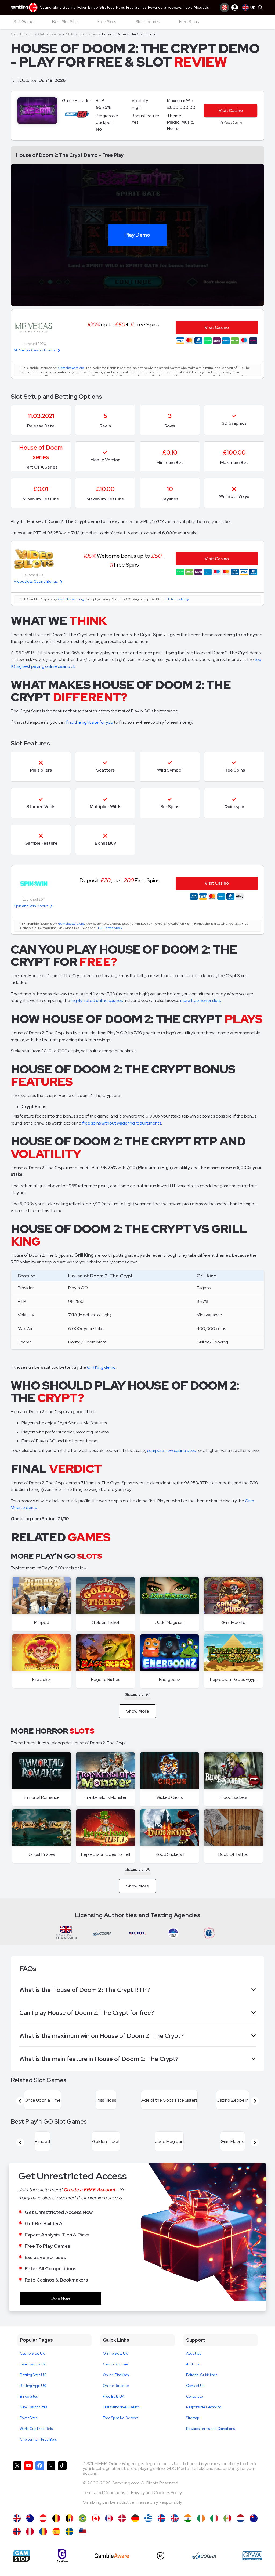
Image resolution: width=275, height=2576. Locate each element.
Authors (193, 2364)
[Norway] (17, 2532)
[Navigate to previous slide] (20, 2101)
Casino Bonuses (116, 2364)
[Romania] (43, 2532)
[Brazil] (83, 2518)
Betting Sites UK (33, 2375)
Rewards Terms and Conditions (210, 2429)
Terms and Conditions (104, 2493)
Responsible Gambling (204, 2407)
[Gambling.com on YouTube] (28, 2485)
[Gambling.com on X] (17, 2485)
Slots (70, 34)
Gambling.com (22, 34)
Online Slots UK (115, 2353)
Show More (138, 1711)
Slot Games (88, 34)
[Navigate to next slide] (255, 2101)
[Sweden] (69, 2532)
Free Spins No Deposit (120, 2418)
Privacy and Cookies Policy (156, 2493)
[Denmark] (122, 2518)
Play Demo (137, 235)
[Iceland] (162, 2518)
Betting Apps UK (33, 2386)
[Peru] (30, 2532)
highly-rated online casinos (97, 1001)
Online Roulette (116, 2386)
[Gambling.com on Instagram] (51, 2485)
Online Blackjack (116, 2375)
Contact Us (195, 2386)
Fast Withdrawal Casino (121, 2407)
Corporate (195, 2396)
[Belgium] (56, 2518)
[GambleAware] (112, 2556)
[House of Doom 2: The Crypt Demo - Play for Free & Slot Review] (17, 2518)
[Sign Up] (225, 8)
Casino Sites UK (32, 2353)
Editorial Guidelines (202, 2375)
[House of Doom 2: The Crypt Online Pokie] (254, 2518)
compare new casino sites (171, 1451)
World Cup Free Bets (36, 2429)
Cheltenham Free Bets (38, 2439)
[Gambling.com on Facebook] (40, 2485)
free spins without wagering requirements (122, 1123)
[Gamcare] (62, 2556)
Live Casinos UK (33, 2364)
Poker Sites (29, 2418)
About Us (193, 2353)
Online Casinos (50, 34)
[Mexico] (227, 2518)
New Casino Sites (33, 2407)
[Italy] (214, 2518)
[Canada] (109, 2518)
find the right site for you (90, 722)
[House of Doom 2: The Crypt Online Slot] (96, 2518)
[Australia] (30, 2518)
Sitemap (193, 2418)
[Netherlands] (240, 2518)
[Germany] (135, 2518)
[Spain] (56, 2532)
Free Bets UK (113, 2396)
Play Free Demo (42, 1595)
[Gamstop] (21, 2556)
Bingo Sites (29, 2396)
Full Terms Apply (177, 599)
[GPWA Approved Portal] (252, 2556)
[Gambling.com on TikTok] (62, 2485)
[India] (188, 2518)
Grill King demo (101, 1367)
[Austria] (43, 2518)
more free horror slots (200, 1001)
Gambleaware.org (71, 368)
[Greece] (148, 2518)
